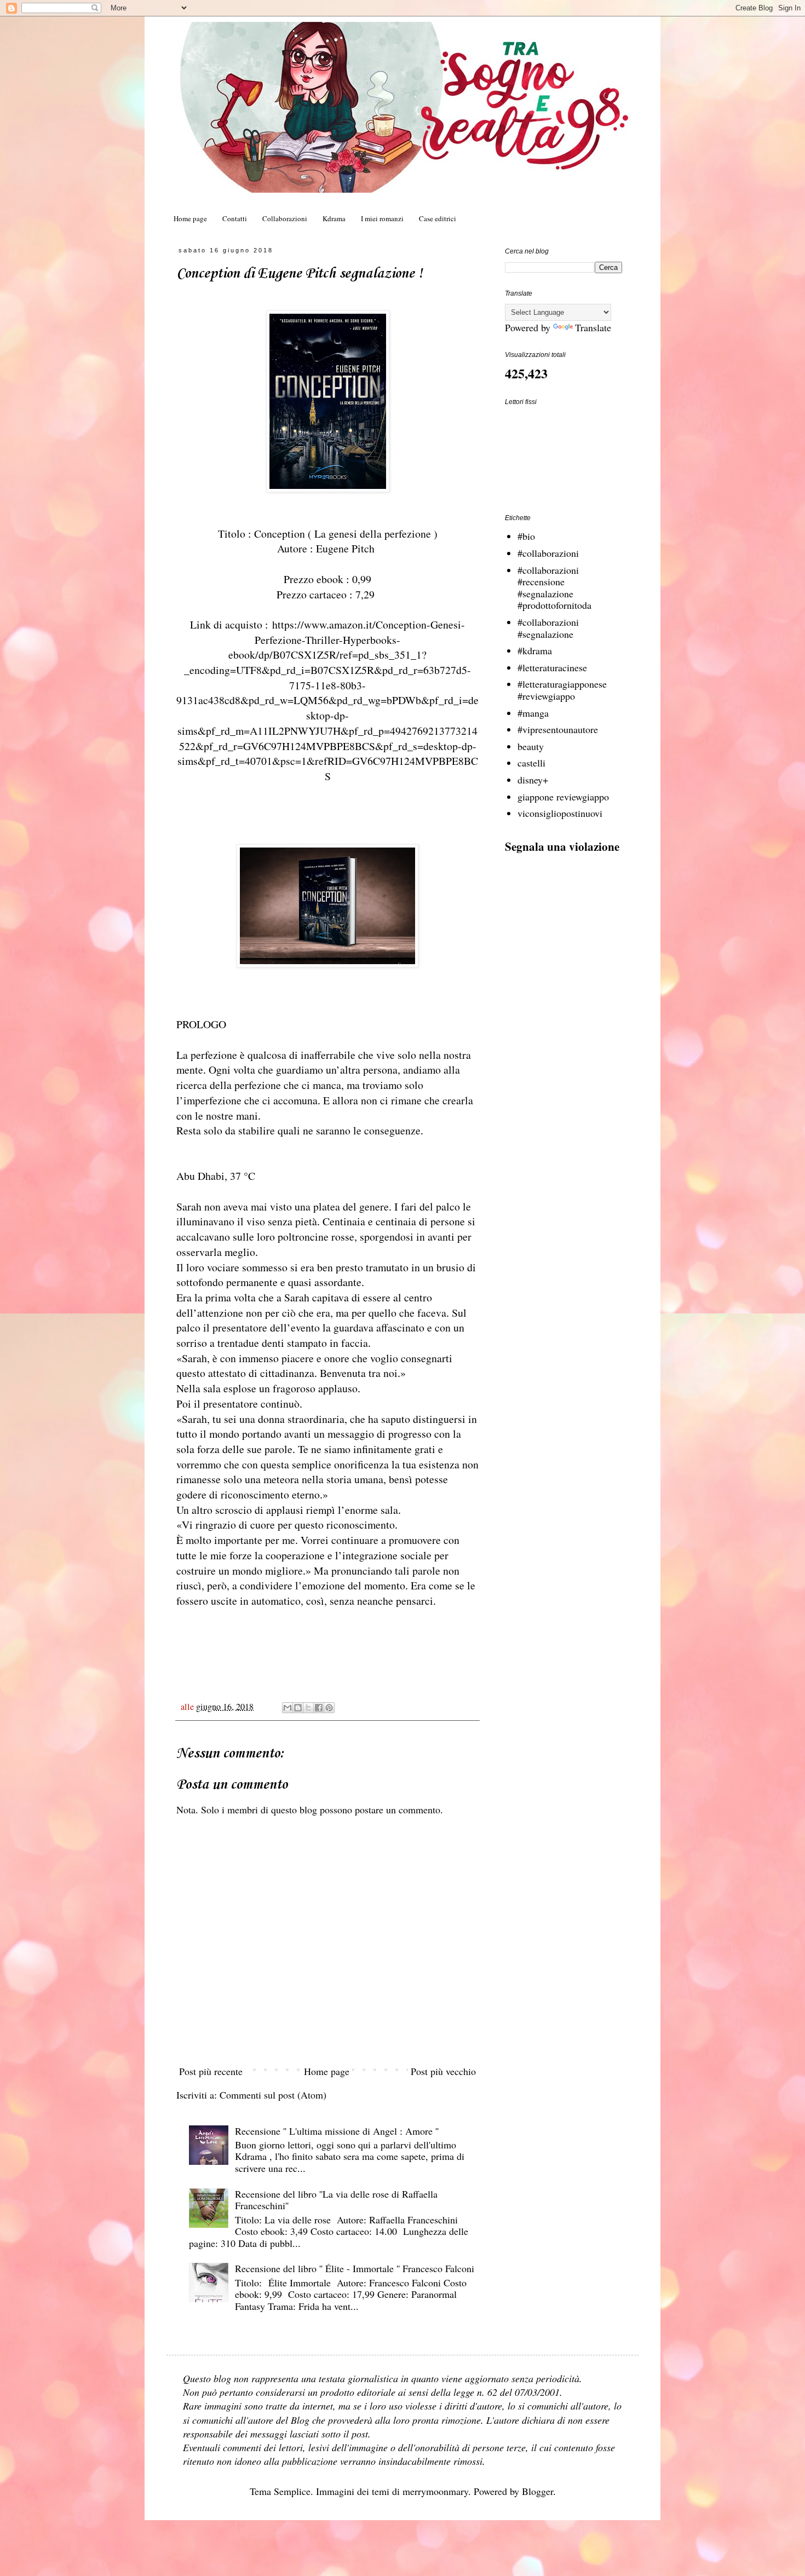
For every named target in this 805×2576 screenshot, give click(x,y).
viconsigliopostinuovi (560, 813)
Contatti (235, 218)
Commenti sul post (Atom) (273, 2095)
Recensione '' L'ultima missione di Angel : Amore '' (337, 2131)
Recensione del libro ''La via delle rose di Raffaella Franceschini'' (336, 2200)
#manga (533, 713)
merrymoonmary (435, 2491)
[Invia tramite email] (287, 1708)
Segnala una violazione (562, 846)
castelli (531, 763)
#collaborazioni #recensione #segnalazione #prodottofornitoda (554, 588)
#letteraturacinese (552, 667)
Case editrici (438, 218)
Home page (190, 218)
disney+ (533, 780)
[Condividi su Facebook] (319, 1708)
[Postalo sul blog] (298, 1708)
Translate (593, 327)
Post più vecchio (443, 2071)
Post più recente (211, 2071)
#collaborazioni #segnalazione (548, 628)
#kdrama (535, 650)
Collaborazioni (285, 218)
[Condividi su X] (308, 1708)
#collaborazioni (548, 553)
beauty (531, 746)
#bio (526, 536)
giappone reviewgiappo (563, 797)
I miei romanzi (382, 218)
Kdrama (334, 218)
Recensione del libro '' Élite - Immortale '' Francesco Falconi (355, 2268)
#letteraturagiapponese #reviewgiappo (562, 690)
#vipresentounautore (558, 729)
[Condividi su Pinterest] (329, 1708)
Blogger (537, 2491)
